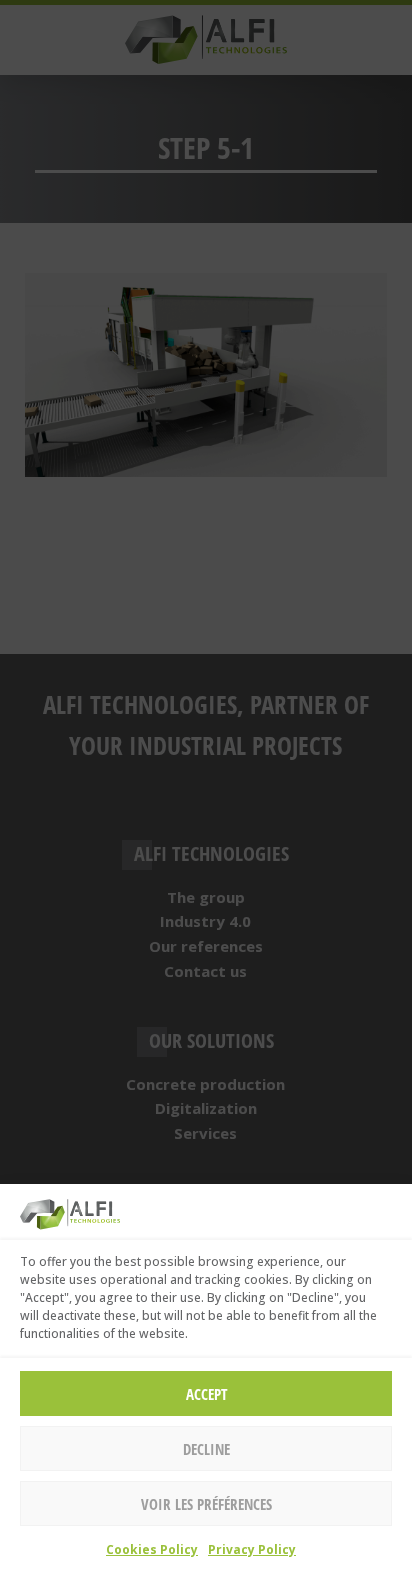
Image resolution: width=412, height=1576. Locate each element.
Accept (206, 1394)
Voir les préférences (206, 1504)
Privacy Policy (252, 1549)
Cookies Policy (152, 1549)
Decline (206, 1449)
